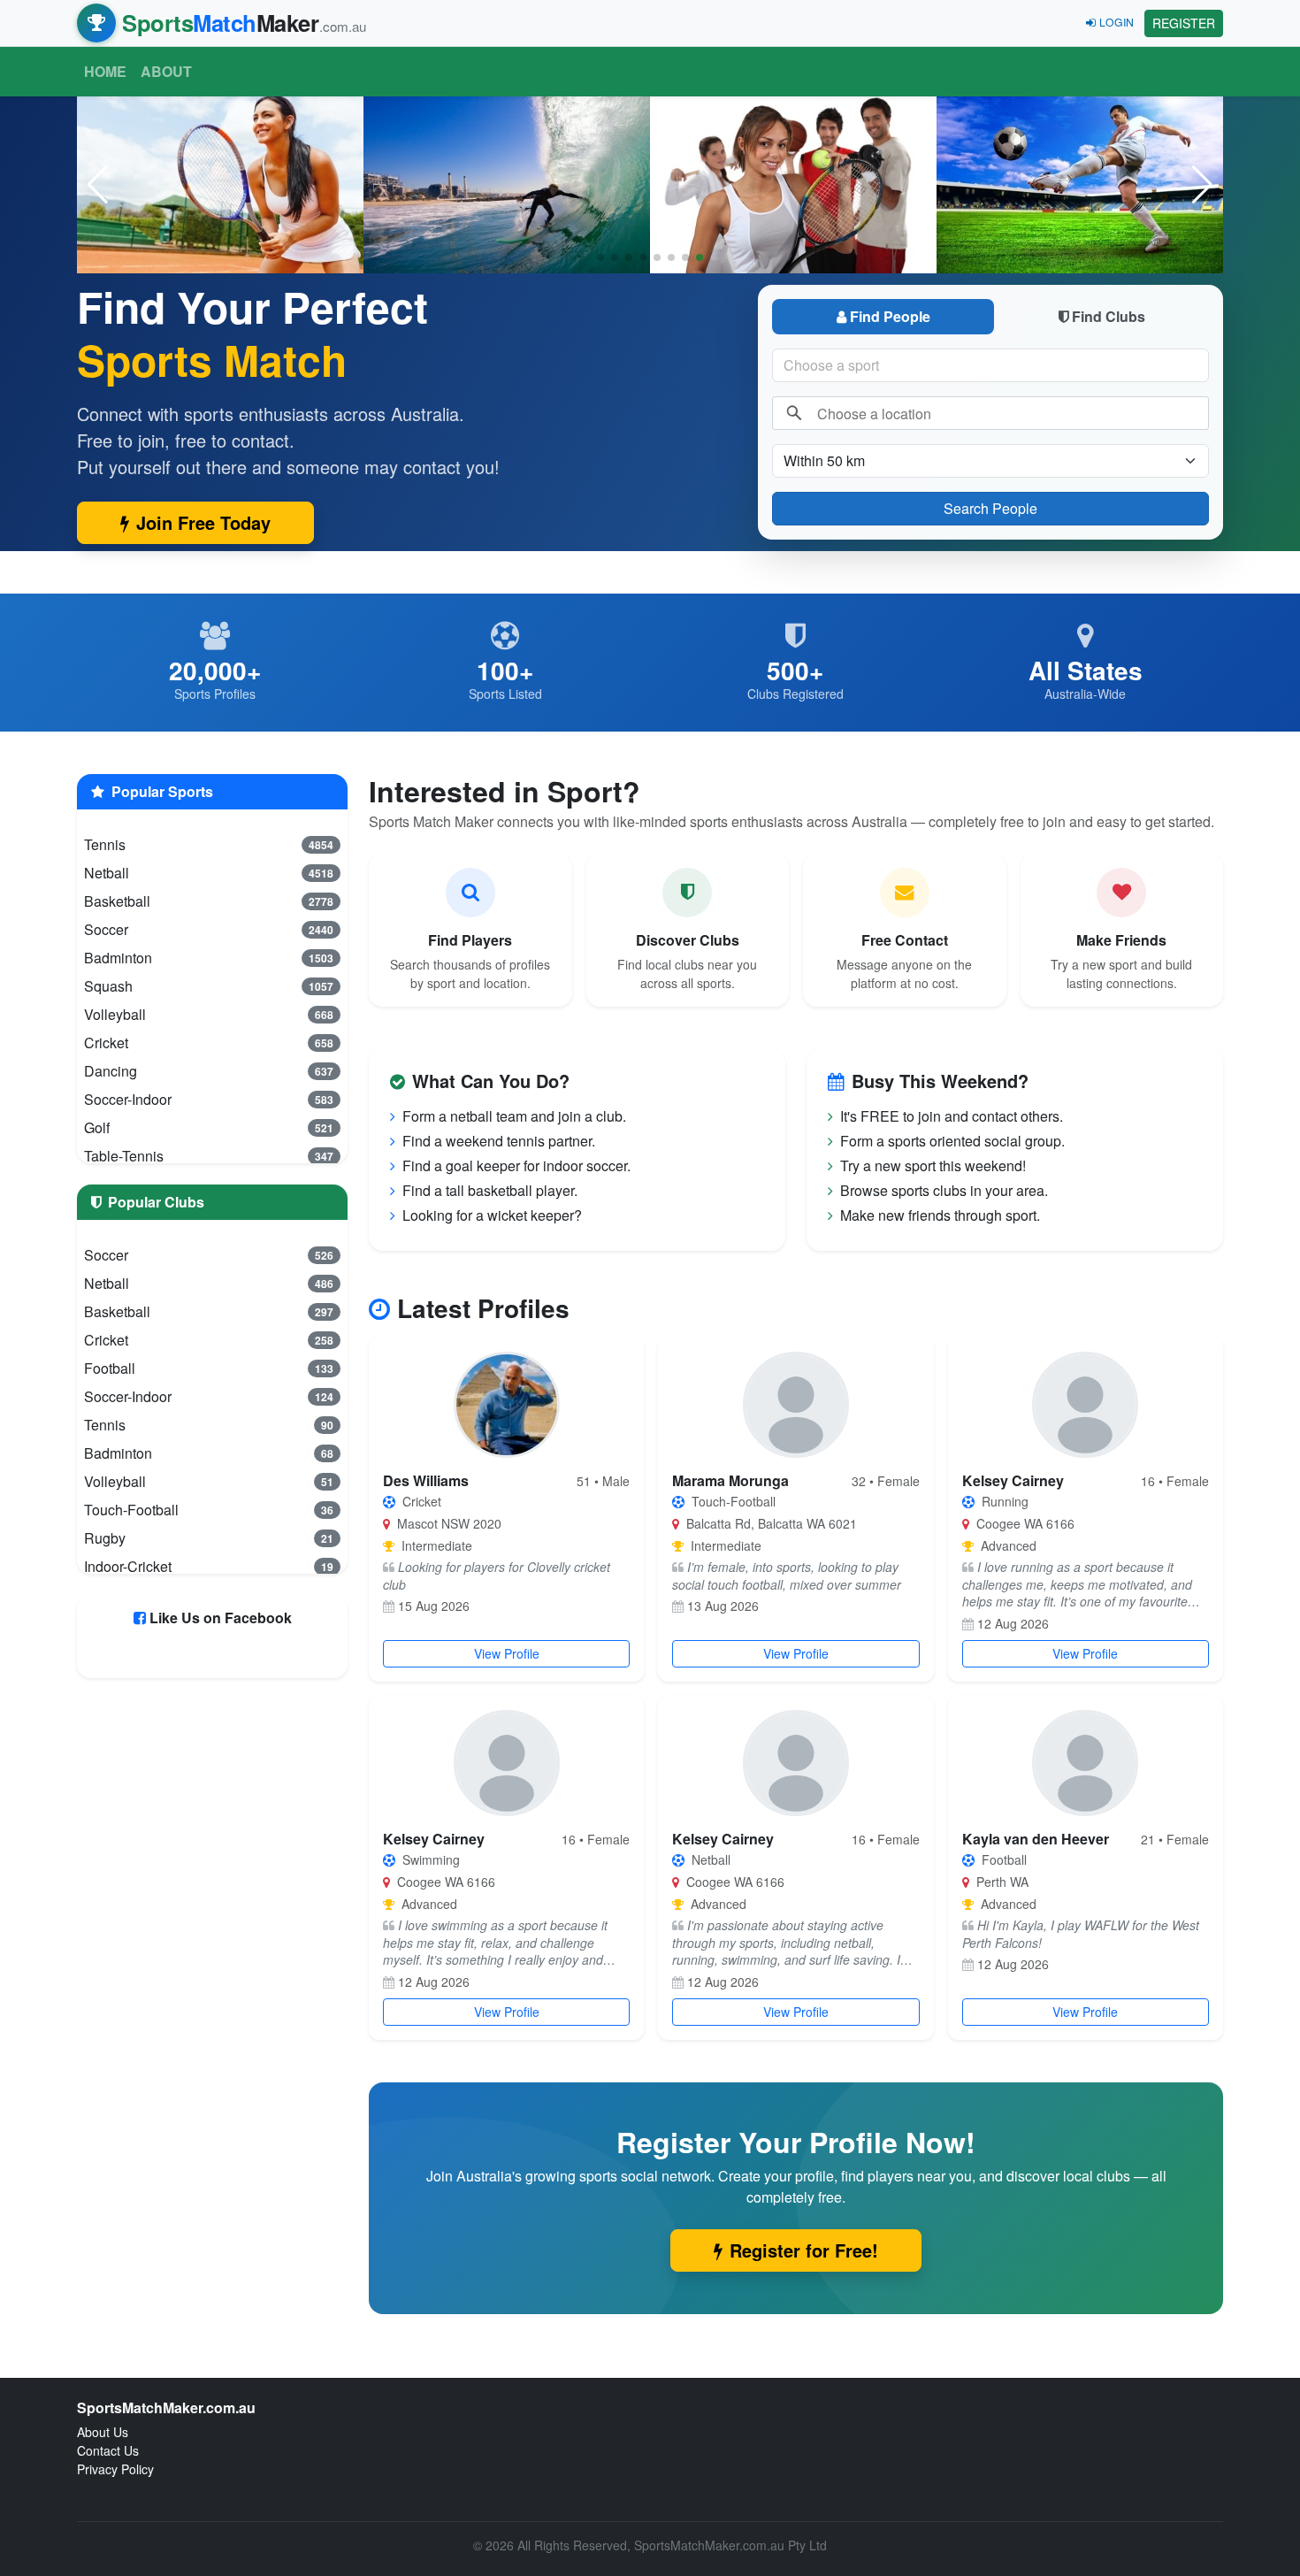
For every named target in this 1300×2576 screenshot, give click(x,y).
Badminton (209, 958)
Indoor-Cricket (209, 1566)
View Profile (507, 1653)
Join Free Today (203, 522)
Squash (209, 986)
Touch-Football (209, 1510)
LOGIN (1116, 22)
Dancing (209, 1071)
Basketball (209, 901)
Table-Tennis (209, 1156)
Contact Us (108, 2450)
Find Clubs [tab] (1109, 316)
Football (209, 1368)
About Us (103, 2432)
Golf (209, 1127)
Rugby (209, 1538)
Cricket (209, 1043)
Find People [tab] (890, 316)
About (166, 71)
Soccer (209, 929)
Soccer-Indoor (209, 1099)
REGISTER (1184, 23)
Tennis (209, 844)
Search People (990, 508)
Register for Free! (804, 2250)
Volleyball (209, 1014)
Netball (209, 873)
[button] (1202, 185)
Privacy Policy (115, 2469)
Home (105, 71)
